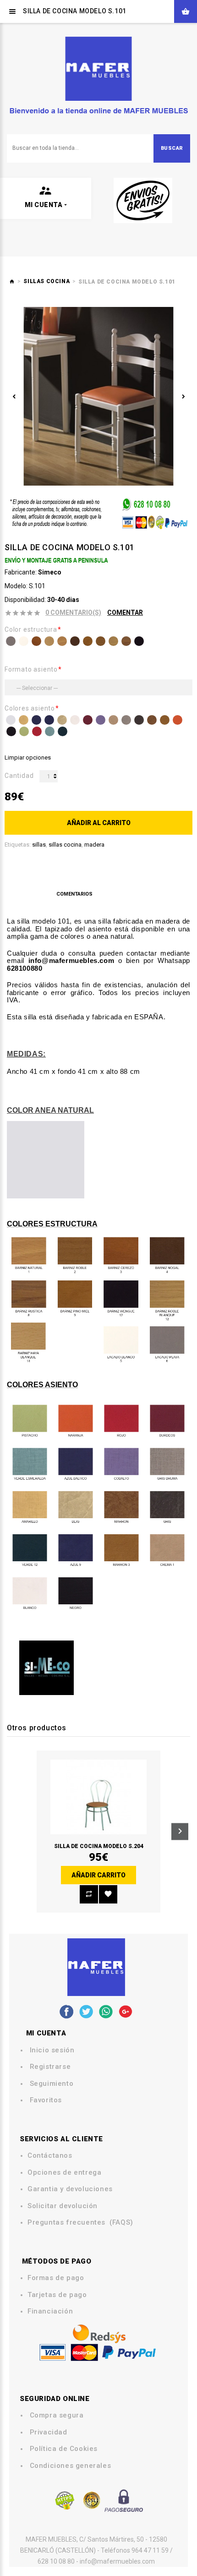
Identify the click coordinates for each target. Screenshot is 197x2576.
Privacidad (49, 2432)
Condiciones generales (71, 2466)
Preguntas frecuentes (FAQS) (80, 2223)
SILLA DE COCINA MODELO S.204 (99, 1846)
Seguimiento (52, 2084)
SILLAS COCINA (47, 281)
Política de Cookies (64, 2449)
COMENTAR (125, 613)
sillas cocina (65, 845)
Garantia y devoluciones (70, 2189)
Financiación (50, 2311)
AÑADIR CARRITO (98, 1875)
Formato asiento (31, 669)
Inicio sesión (52, 2050)
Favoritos (46, 2100)
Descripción (29, 894)
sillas (39, 845)
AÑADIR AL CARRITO (99, 823)
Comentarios (74, 894)
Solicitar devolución (63, 2206)
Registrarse (50, 2067)
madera (94, 845)
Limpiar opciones (28, 757)
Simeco (50, 572)
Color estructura (31, 629)
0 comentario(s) (73, 613)
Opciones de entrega (64, 2173)
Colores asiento (30, 708)
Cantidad (19, 776)
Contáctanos (50, 2156)
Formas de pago (56, 2278)
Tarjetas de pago (57, 2295)
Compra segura (57, 2415)
